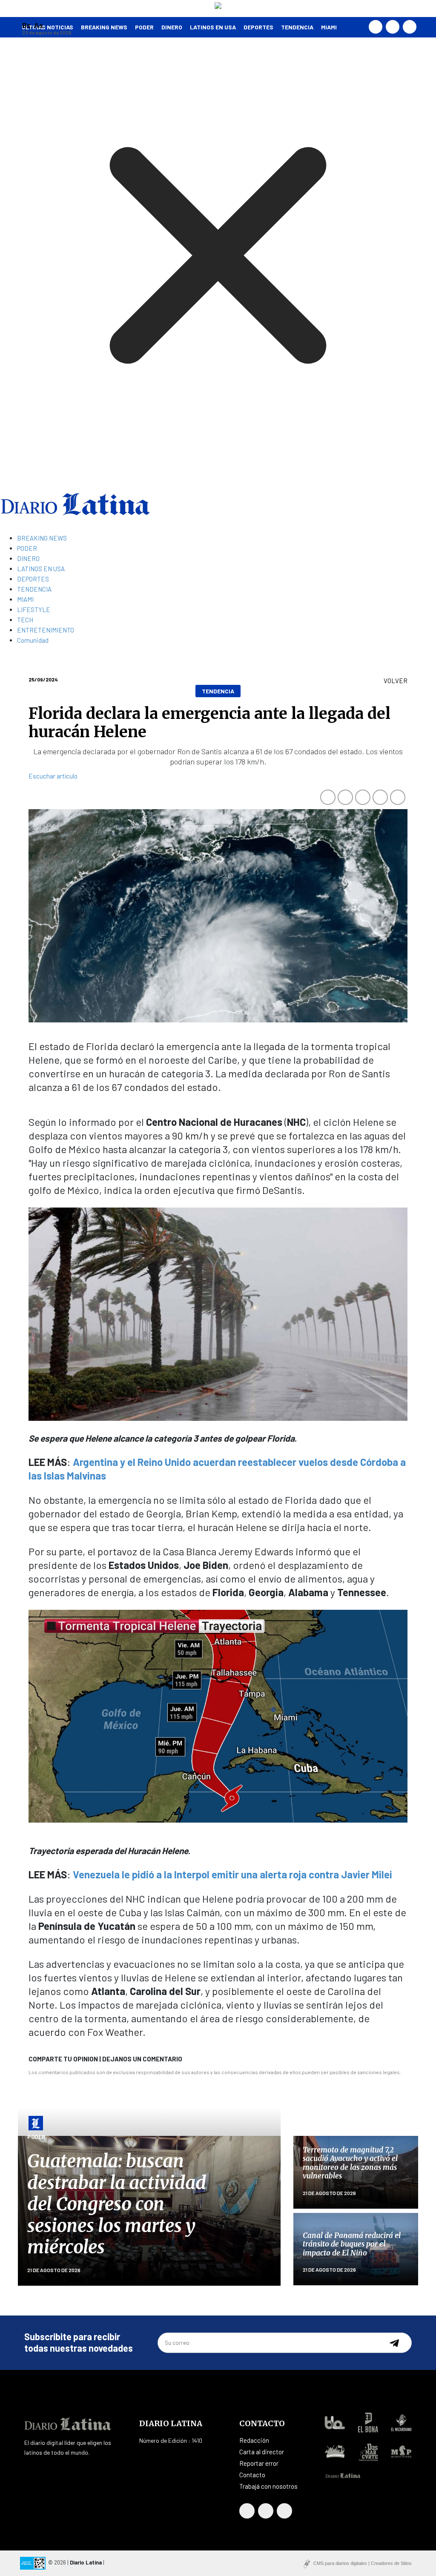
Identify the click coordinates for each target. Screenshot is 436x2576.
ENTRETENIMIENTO (46, 630)
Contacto (252, 2475)
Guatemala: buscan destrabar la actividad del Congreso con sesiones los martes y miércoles (117, 2204)
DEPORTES (258, 27)
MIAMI (329, 27)
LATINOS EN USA (213, 27)
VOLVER (396, 681)
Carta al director (262, 2452)
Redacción (254, 2440)
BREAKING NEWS (42, 538)
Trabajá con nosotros (268, 2486)
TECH (25, 620)
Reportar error (259, 2463)
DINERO (172, 27)
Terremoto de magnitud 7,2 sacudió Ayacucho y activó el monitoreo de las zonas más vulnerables (350, 2163)
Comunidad (33, 640)
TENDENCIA (297, 27)
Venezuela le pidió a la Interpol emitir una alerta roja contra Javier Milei (232, 1874)
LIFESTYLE (34, 610)
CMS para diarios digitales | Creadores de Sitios (363, 2563)
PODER (144, 27)
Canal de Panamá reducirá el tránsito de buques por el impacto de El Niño (352, 2244)
